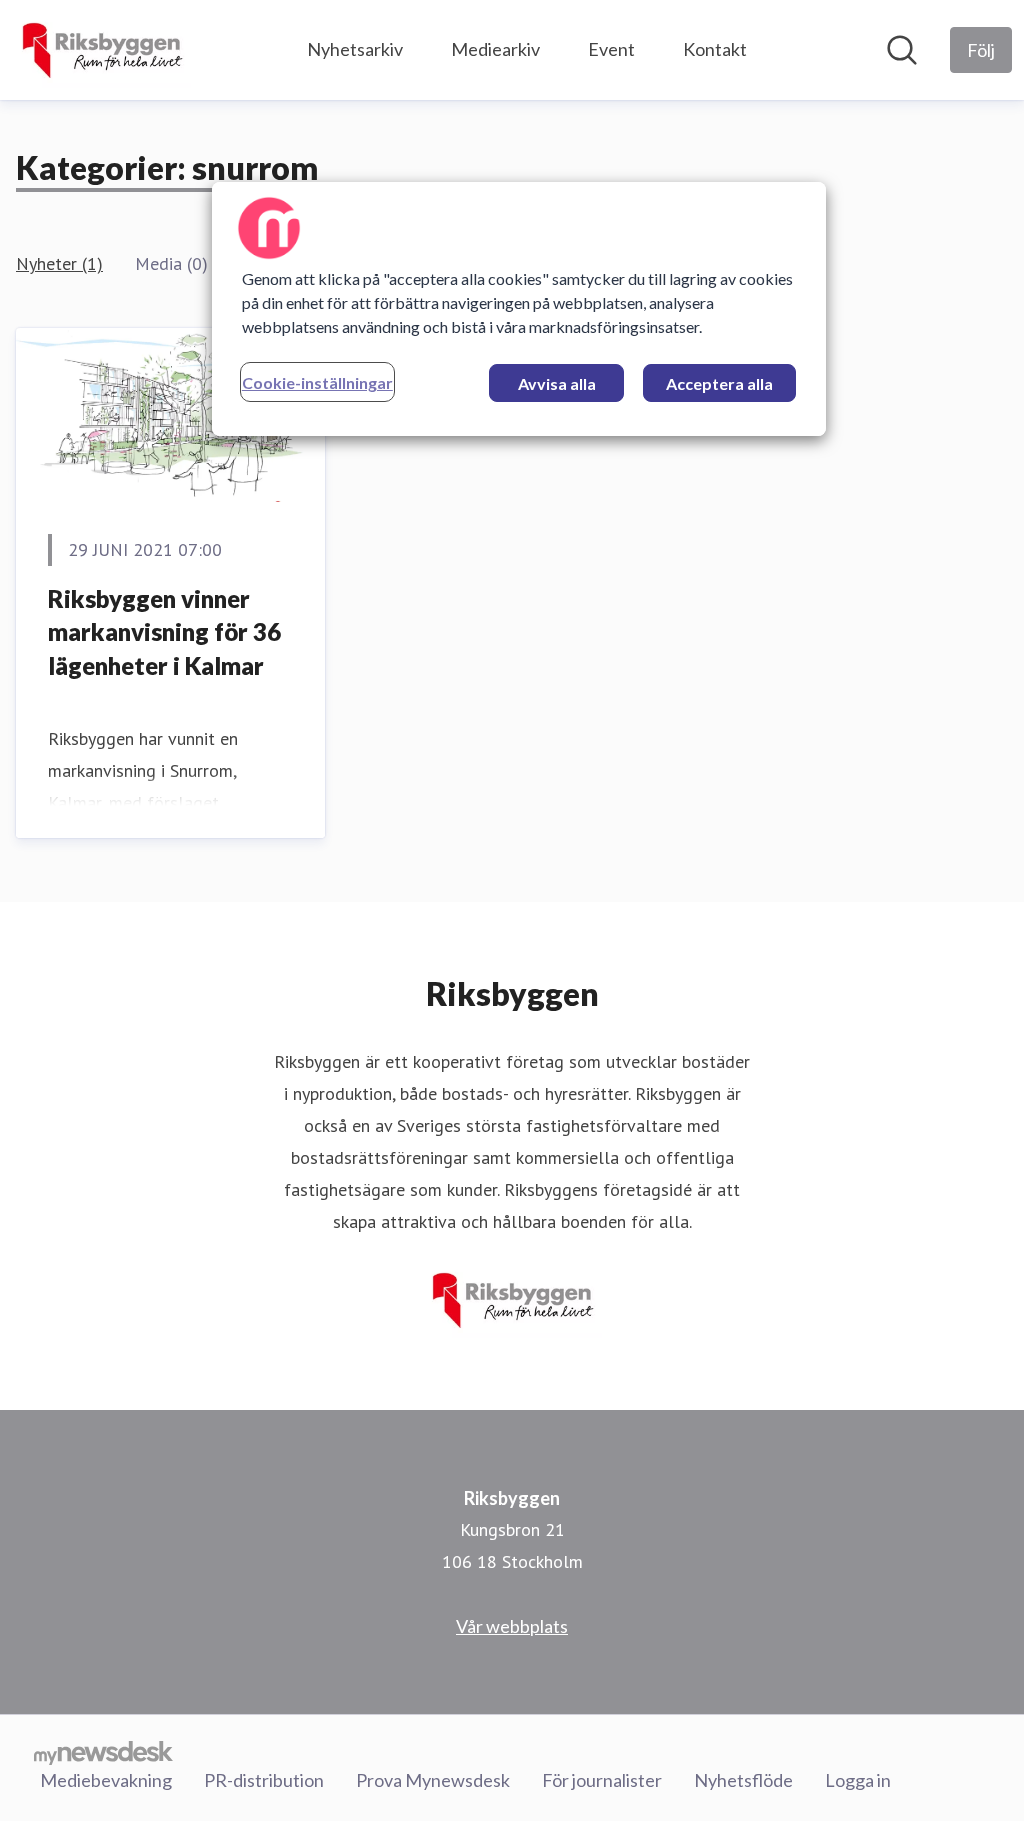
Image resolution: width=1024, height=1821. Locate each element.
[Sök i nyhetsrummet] (902, 50)
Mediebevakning (106, 1780)
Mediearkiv (495, 49)
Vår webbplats (512, 1626)
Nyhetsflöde (743, 1780)
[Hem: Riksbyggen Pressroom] (101, 50)
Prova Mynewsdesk (433, 1780)
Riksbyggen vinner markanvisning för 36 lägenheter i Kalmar (164, 632)
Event (611, 49)
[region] (519, 309)
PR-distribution (264, 1780)
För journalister (602, 1780)
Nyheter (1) (59, 263)
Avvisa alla (557, 383)
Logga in (858, 1780)
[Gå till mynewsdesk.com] (103, 1752)
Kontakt (715, 49)
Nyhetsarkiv (355, 49)
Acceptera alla (719, 383)
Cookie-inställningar (317, 382)
